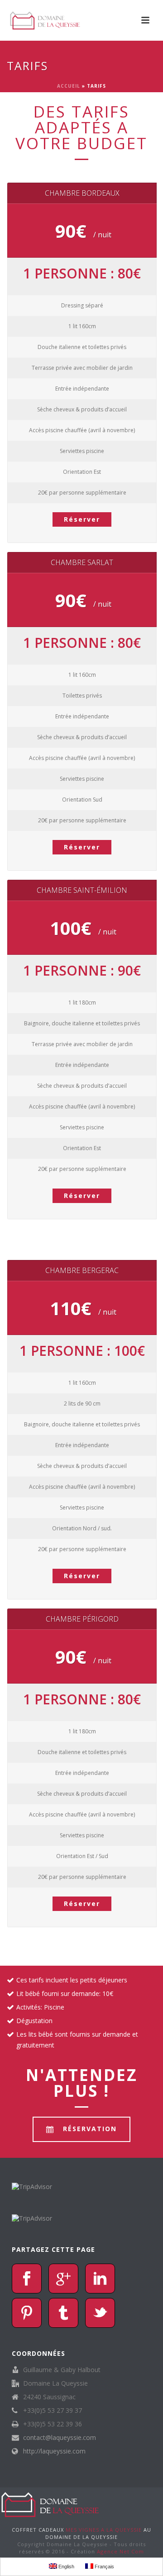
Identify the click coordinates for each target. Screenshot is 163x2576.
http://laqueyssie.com (54, 2451)
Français (104, 2567)
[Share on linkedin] (100, 2279)
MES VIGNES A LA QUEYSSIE (105, 2530)
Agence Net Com (120, 2551)
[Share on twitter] (100, 2313)
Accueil (69, 86)
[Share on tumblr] (63, 2313)
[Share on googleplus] (63, 2279)
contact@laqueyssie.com (60, 2438)
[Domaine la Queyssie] (50, 2504)
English (66, 2567)
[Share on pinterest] (27, 2313)
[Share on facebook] (27, 2279)
